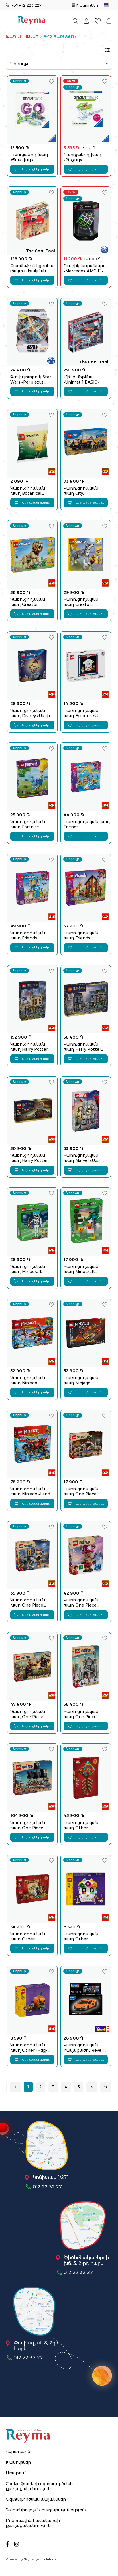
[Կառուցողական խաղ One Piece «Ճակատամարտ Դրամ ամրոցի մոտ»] (86, 1667)
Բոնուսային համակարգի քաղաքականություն (33, 2523)
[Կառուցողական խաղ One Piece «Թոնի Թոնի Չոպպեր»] (86, 1555)
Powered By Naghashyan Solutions (31, 2559)
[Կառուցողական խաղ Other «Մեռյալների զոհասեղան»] (86, 1889)
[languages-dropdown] (108, 5)
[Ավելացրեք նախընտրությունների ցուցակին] (52, 81)
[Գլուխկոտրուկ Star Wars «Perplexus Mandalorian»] (32, 332)
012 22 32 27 (47, 2187)
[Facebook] (7, 2544)
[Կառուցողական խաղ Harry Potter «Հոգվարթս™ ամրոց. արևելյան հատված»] (32, 1000)
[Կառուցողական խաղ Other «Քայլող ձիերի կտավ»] (32, 1889)
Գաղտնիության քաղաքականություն (46, 2510)
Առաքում (16, 2473)
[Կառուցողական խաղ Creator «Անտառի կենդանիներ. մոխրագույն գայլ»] (86, 555)
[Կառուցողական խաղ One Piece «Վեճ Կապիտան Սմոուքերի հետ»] (32, 1555)
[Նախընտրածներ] (98, 21)
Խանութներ (87, 5)
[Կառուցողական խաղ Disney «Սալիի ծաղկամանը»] (32, 666)
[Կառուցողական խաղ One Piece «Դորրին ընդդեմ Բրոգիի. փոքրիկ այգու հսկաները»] (32, 1667)
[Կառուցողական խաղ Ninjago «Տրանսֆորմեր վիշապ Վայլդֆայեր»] (32, 1333)
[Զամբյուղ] (109, 21)
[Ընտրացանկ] (10, 21)
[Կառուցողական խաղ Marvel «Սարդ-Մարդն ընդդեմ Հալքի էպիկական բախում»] (86, 1111)
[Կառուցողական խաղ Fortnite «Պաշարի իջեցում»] (32, 777)
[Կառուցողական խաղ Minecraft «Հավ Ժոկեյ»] (86, 1222)
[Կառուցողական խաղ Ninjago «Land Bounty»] (32, 1444)
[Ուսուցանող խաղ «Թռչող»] (86, 110)
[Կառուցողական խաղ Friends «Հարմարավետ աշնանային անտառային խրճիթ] (86, 888)
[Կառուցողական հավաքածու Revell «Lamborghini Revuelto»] (86, 2000)
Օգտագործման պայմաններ (36, 2499)
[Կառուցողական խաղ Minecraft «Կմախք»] (32, 1222)
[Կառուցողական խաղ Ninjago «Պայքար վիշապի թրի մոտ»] (86, 1333)
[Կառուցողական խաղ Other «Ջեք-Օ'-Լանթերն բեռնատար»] (32, 2000)
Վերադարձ (18, 2452)
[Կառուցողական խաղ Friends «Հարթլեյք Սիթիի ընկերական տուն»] (32, 888)
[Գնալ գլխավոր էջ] (32, 21)
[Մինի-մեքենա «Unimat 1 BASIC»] (86, 332)
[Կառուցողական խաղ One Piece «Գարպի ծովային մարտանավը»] (32, 1778)
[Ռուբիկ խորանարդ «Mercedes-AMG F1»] (86, 221)
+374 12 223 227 (27, 5)
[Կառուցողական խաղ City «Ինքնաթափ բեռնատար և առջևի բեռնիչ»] (86, 443)
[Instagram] (17, 2544)
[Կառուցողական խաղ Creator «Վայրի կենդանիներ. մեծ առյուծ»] (32, 555)
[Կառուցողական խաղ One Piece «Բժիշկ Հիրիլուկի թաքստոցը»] (86, 1444)
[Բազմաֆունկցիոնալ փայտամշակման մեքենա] (32, 221)
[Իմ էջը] (86, 21)
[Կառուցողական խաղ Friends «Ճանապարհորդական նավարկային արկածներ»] (86, 777)
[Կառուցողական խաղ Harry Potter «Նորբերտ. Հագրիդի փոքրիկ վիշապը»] (32, 1111)
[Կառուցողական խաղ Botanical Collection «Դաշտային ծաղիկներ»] (32, 443)
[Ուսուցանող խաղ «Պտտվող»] (32, 110)
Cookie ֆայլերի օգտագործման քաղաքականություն (39, 2486)
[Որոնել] (75, 21)
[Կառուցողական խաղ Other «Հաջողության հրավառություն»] (86, 1778)
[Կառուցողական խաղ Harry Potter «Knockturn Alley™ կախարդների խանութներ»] (86, 1000)
